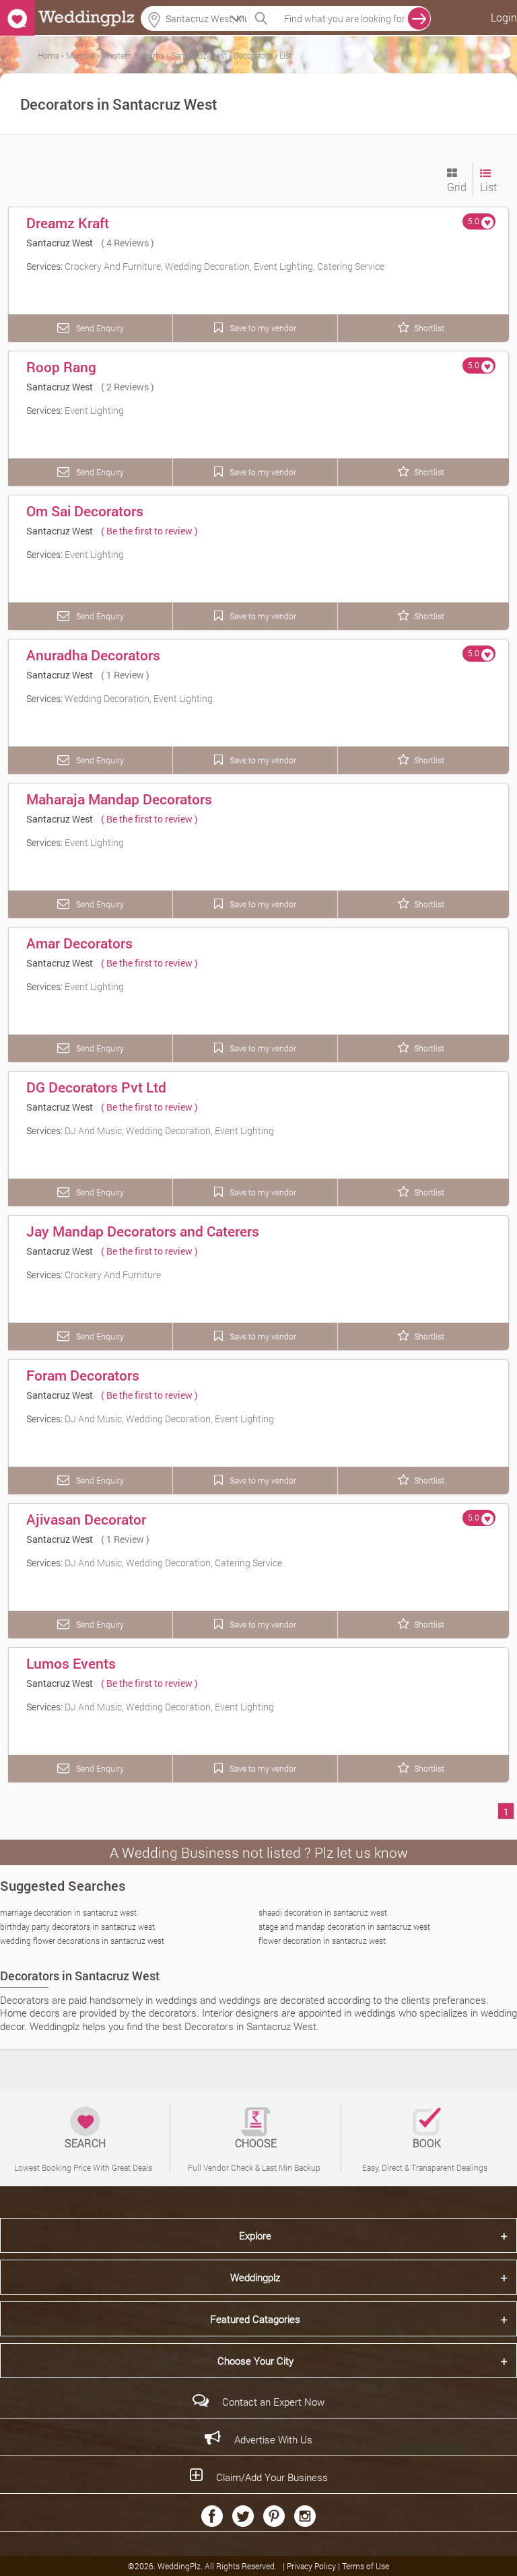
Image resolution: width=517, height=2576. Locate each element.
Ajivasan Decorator (86, 1519)
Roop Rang (61, 367)
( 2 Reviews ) (128, 387)
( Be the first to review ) (149, 531)
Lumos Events (71, 1663)
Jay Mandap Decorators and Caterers (143, 1231)
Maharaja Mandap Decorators (119, 799)
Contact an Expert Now (273, 2402)
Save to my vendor (262, 328)
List (488, 187)
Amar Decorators (79, 943)
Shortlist (429, 328)
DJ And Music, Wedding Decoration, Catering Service (173, 1563)
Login (504, 17)
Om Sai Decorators (85, 511)
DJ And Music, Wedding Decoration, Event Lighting (169, 1130)
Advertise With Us (273, 2439)
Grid (457, 187)
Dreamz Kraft (68, 223)
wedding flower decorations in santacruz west (82, 1941)
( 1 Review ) (125, 675)
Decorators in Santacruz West (80, 1976)
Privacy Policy (312, 2566)
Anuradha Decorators (93, 655)
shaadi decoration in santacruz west (323, 1912)
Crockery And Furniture (113, 1275)
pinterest (274, 2516)
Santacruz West (60, 243)
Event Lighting (94, 410)
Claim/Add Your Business (272, 2477)
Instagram (305, 2516)
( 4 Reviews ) (128, 243)
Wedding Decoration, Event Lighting (139, 698)
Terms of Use (366, 2566)
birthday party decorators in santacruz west (77, 1926)
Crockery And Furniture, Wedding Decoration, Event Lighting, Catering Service (225, 266)
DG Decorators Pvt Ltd (96, 1087)
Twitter (243, 2516)
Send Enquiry (99, 328)
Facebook (212, 2516)
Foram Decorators (83, 1375)
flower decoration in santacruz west (322, 1941)
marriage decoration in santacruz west (68, 1912)
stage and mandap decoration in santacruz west (344, 1926)
